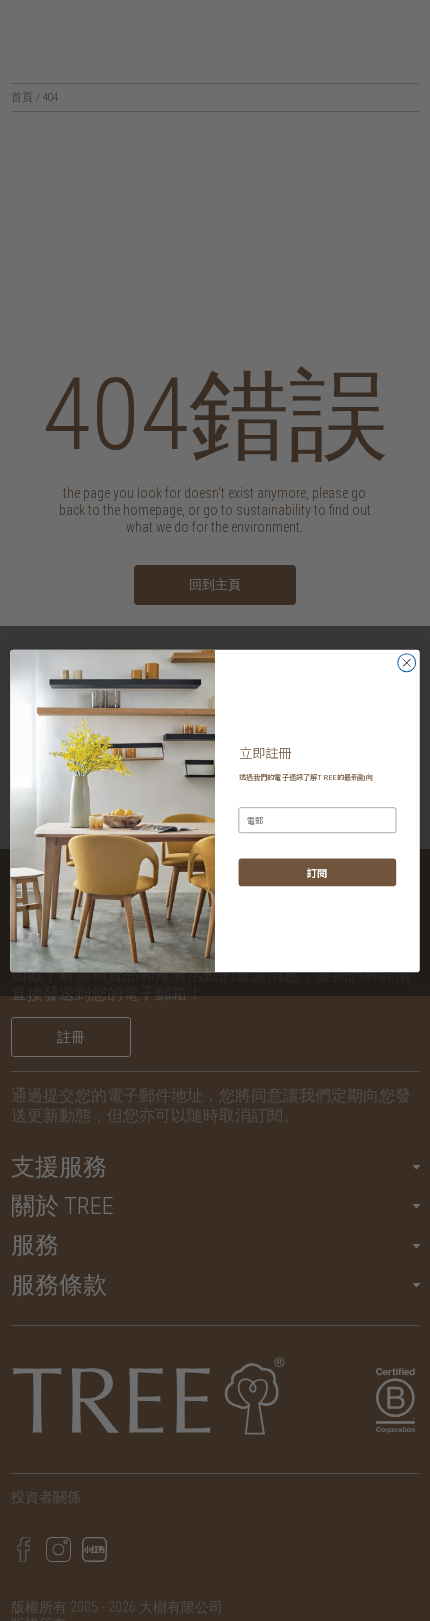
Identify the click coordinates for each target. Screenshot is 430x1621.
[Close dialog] (407, 662)
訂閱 (317, 871)
